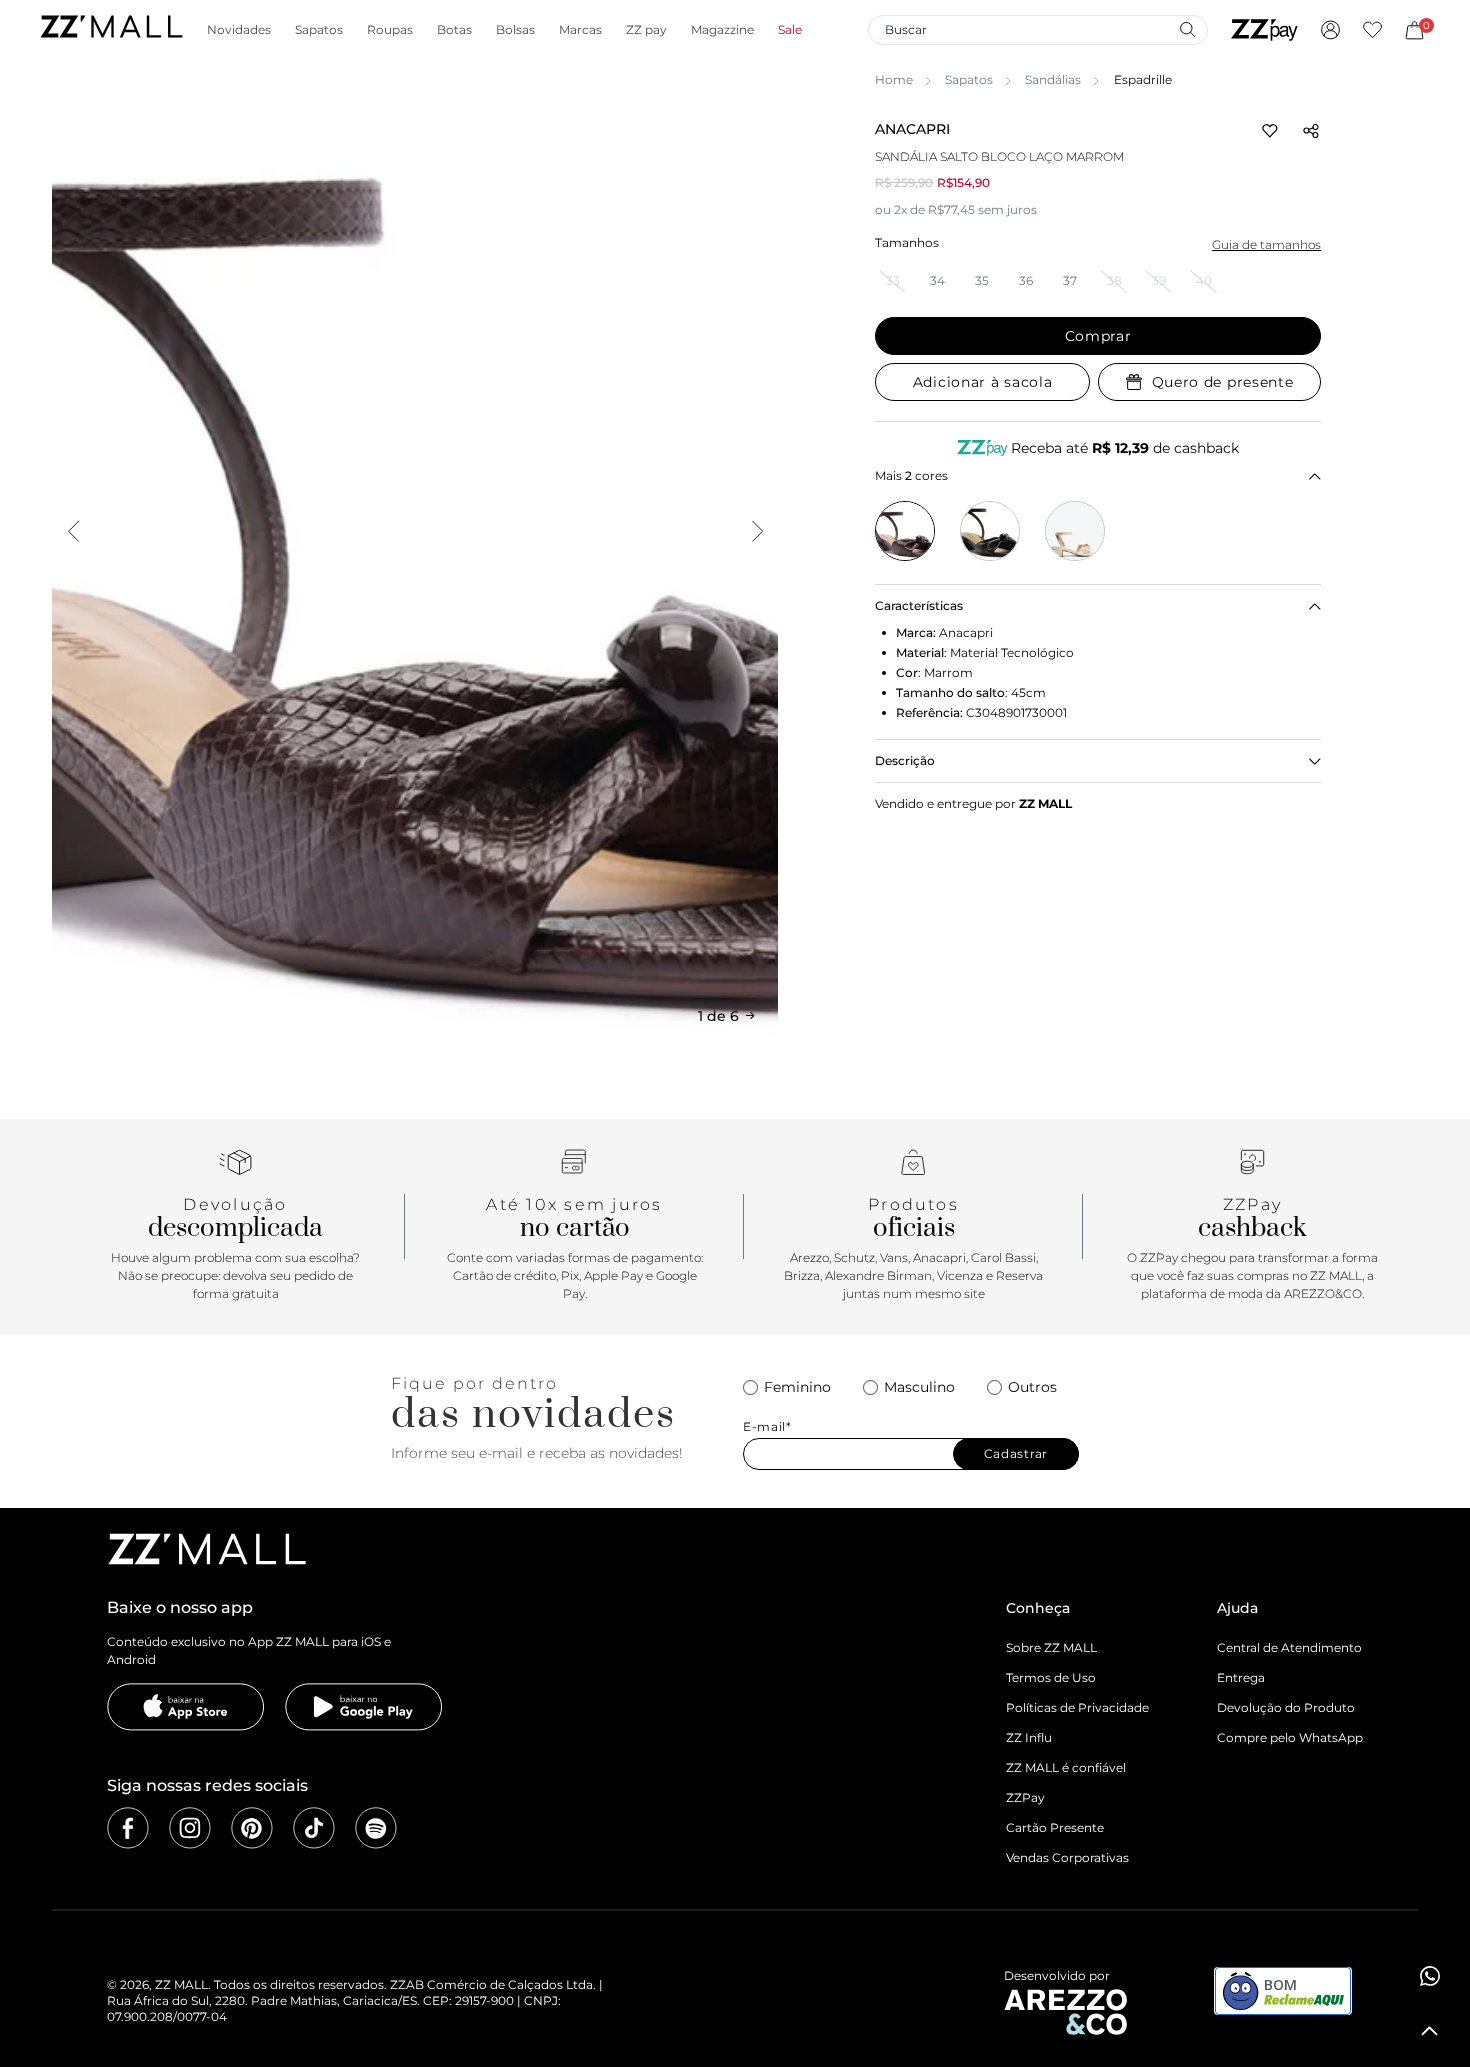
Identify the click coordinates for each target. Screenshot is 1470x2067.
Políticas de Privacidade (1077, 1707)
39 (1159, 280)
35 (982, 280)
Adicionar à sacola (983, 382)
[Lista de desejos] (1372, 30)
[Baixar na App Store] (186, 1707)
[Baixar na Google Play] (364, 1707)
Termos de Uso (1051, 1677)
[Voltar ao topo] (1430, 2031)
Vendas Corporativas (1067, 1857)
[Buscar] (1187, 29)
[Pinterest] (252, 1828)
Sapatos (969, 79)
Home (894, 79)
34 (937, 280)
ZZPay (1025, 1797)
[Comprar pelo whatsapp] (1430, 1976)
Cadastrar (1016, 1453)
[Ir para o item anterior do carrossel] (73, 531)
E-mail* (767, 1427)
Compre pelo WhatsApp (1290, 1737)
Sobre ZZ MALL (1051, 1647)
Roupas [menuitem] (390, 30)
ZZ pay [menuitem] (646, 30)
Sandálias (1053, 79)
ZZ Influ (1029, 1737)
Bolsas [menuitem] (515, 30)
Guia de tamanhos (1266, 244)
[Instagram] (190, 1828)
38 (1114, 280)
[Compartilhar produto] (1311, 131)
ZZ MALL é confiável (1066, 1767)
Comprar (1098, 336)
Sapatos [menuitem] (319, 30)
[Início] (111, 29)
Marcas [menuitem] (580, 30)
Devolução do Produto (1286, 1707)
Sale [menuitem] (790, 30)
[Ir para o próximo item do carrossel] (757, 531)
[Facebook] (128, 1828)
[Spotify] (376, 1828)
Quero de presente (1223, 382)
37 (1070, 280)
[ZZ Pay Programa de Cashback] (1264, 30)
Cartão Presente (1055, 1827)
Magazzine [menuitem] (722, 30)
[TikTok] (314, 1828)
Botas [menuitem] (454, 30)
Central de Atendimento (1289, 1647)
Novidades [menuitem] (239, 30)
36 (1026, 280)
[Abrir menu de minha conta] (1330, 30)
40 (1204, 280)
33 (893, 280)
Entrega (1241, 1677)
